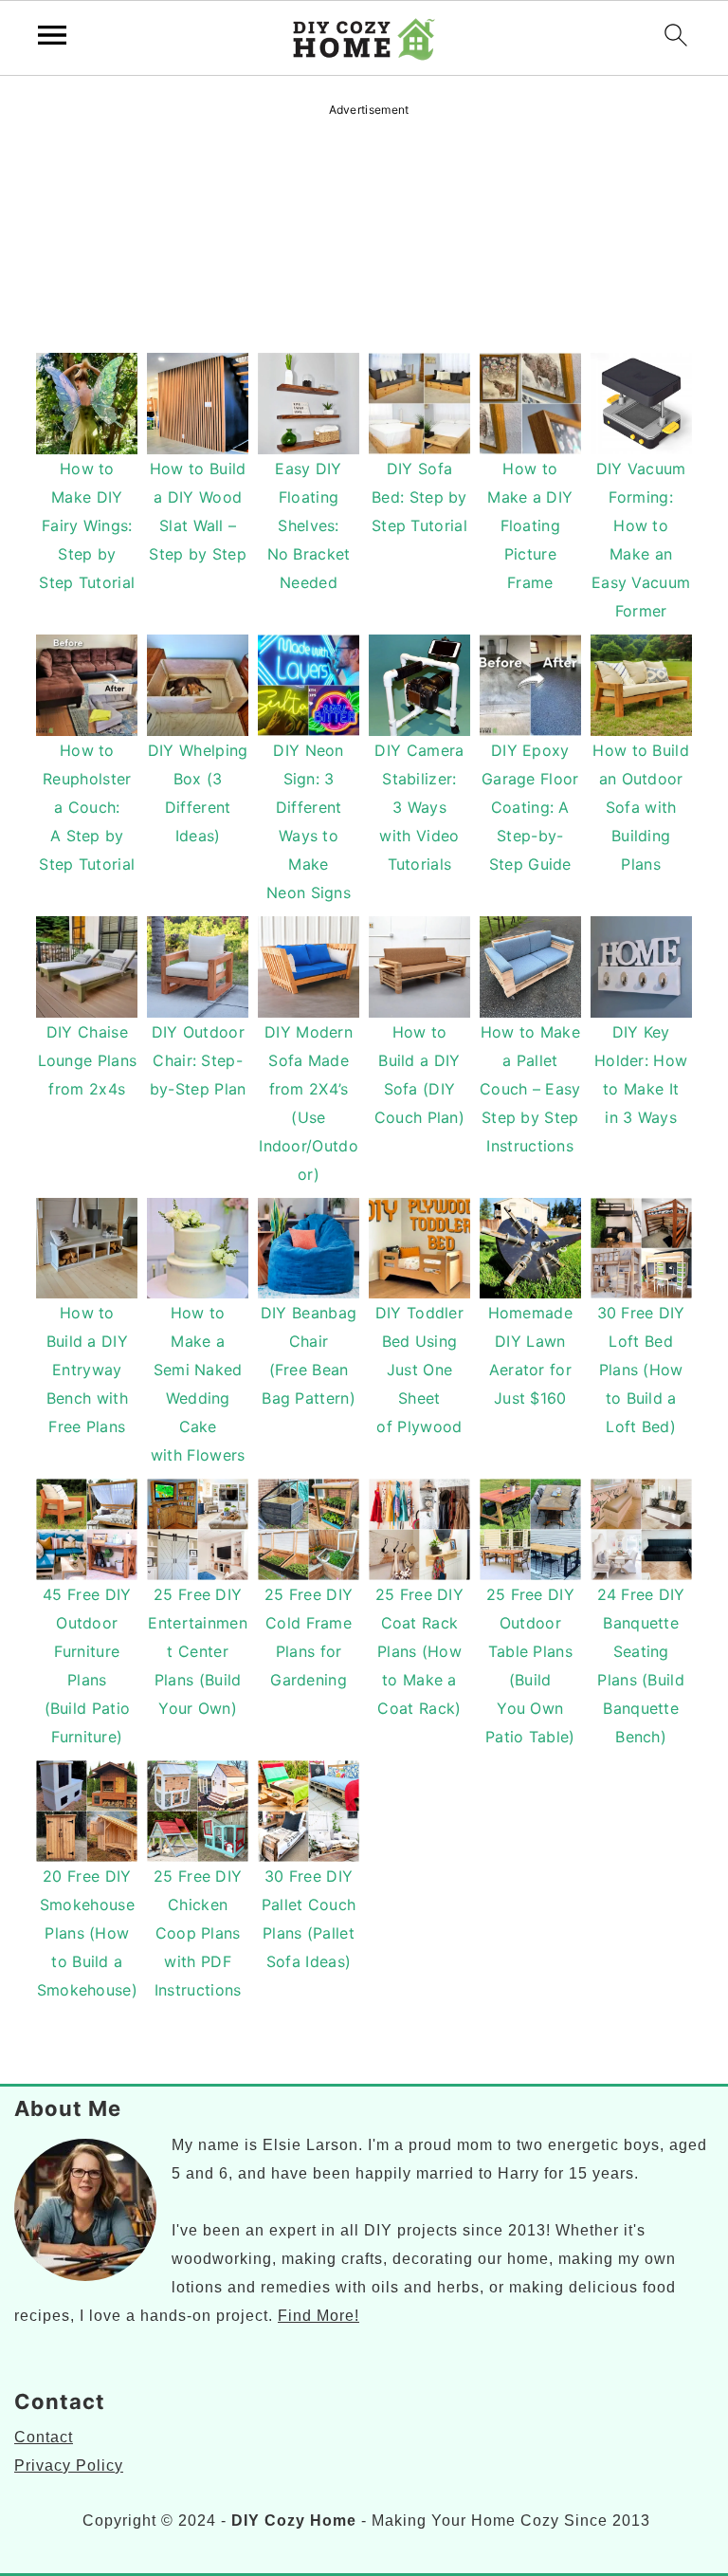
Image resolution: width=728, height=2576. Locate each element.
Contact (44, 2437)
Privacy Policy (69, 2466)
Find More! (318, 2316)
